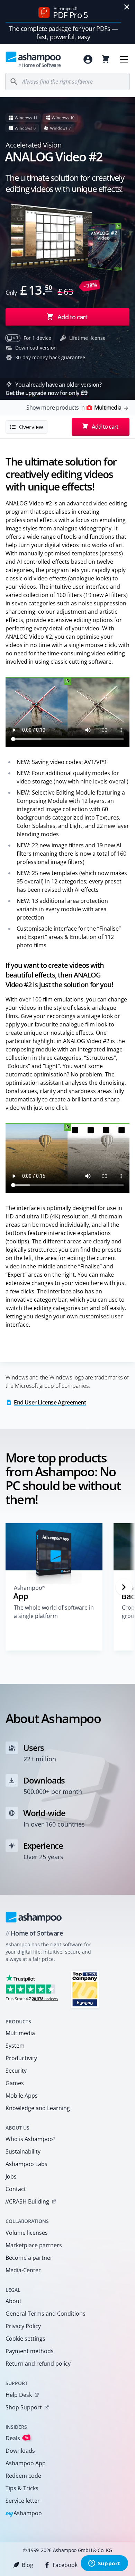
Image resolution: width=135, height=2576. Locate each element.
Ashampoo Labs (26, 2164)
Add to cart (72, 317)
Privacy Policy (23, 2326)
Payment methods (30, 2351)
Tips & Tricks (22, 2488)
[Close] (127, 7)
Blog (28, 2565)
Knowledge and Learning (38, 2108)
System (15, 2046)
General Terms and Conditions (46, 2314)
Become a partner (29, 2258)
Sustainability (23, 2151)
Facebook (65, 2565)
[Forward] (124, 1587)
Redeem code (23, 2476)
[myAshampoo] (88, 59)
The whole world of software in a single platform (54, 1612)
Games (15, 2083)
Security (16, 2071)
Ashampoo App (26, 2463)
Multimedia (20, 2033)
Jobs (11, 2176)
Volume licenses (27, 2233)
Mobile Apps (22, 2096)
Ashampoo (24, 2514)
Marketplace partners (34, 2245)
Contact (16, 2189)
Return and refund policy (38, 2364)
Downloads (20, 2451)
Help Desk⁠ (19, 2395)
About (13, 2301)
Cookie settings (25, 2339)
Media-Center (23, 2270)
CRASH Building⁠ (27, 2201)
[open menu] (124, 59)
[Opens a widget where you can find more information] (104, 2564)
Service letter (23, 2501)
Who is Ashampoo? (30, 2139)
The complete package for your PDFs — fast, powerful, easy (64, 33)
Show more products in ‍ (74, 408)
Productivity (21, 2058)
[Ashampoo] (34, 1917)
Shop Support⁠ (24, 2407)
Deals (17, 2438)
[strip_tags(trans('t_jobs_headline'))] (85, 1989)
